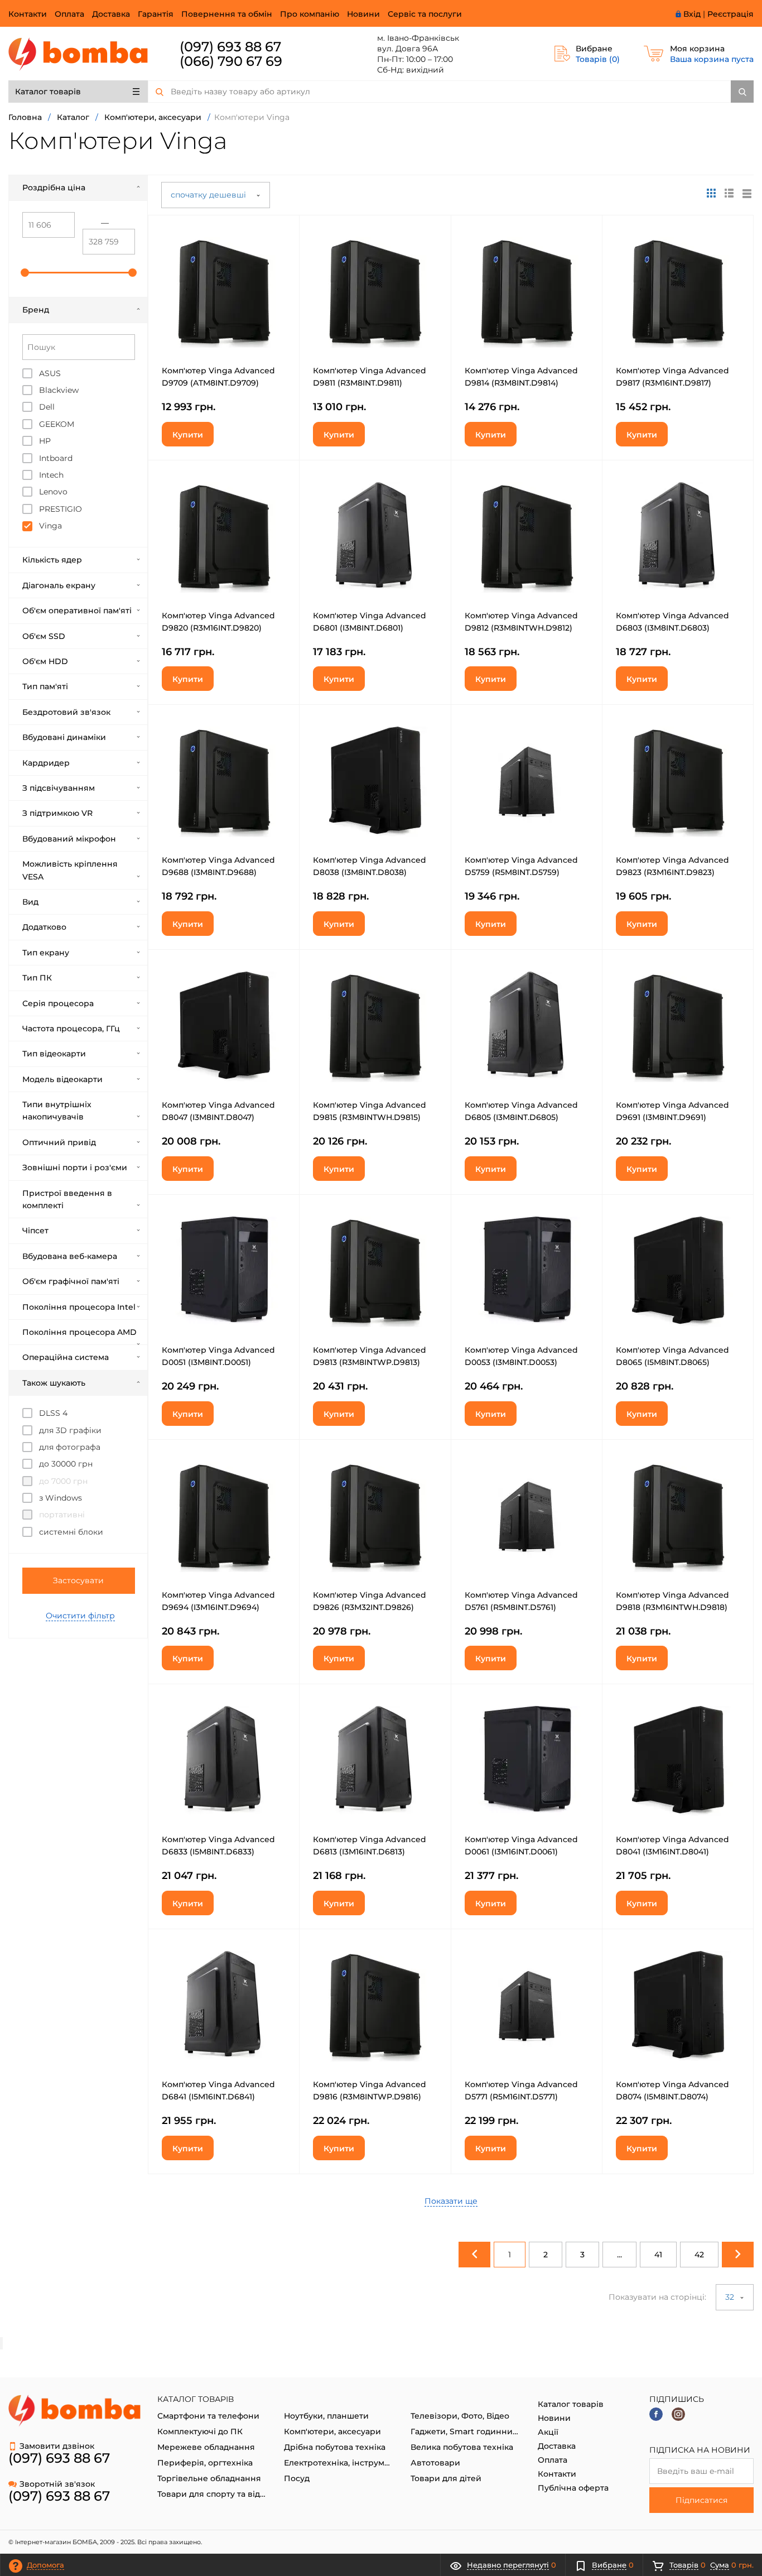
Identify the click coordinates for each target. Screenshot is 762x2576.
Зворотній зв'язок (57, 2484)
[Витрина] (711, 193)
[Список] (747, 193)
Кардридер (46, 763)
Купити (188, 435)
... (619, 2255)
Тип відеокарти (54, 1054)
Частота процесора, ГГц (71, 1029)
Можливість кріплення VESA (70, 870)
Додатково (44, 927)
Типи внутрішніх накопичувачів (57, 1111)
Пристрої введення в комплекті (67, 1199)
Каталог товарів (48, 92)
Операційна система (66, 1357)
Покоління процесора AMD (79, 1332)
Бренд (36, 310)
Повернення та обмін (227, 14)
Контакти (28, 14)
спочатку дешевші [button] (209, 195)
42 (699, 2255)
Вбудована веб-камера (70, 1256)
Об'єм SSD (44, 636)
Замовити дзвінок (57, 2446)
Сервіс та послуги (425, 14)
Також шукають (54, 1383)
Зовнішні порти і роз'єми (75, 1167)
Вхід (692, 14)
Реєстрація (730, 14)
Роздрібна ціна (54, 188)
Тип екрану (46, 953)
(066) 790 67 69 (231, 61)
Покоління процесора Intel (79, 1307)
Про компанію (310, 14)
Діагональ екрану (59, 585)
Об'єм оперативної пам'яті (77, 611)
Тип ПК (37, 978)
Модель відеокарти (62, 1079)
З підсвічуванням (59, 788)
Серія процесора (58, 1003)
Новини (363, 14)
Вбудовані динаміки (64, 737)
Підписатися (701, 2500)
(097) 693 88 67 (230, 47)
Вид (30, 902)
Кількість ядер (52, 560)
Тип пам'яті (45, 686)
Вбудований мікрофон (69, 839)
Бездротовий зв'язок (66, 712)
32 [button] (731, 2297)
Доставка (111, 14)
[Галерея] (729, 193)
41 (658, 2255)
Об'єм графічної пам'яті (71, 1281)
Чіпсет (35, 1231)
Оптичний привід (59, 1142)
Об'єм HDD (45, 661)
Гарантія (156, 14)
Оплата (69, 14)
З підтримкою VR (57, 813)
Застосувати (78, 1580)
